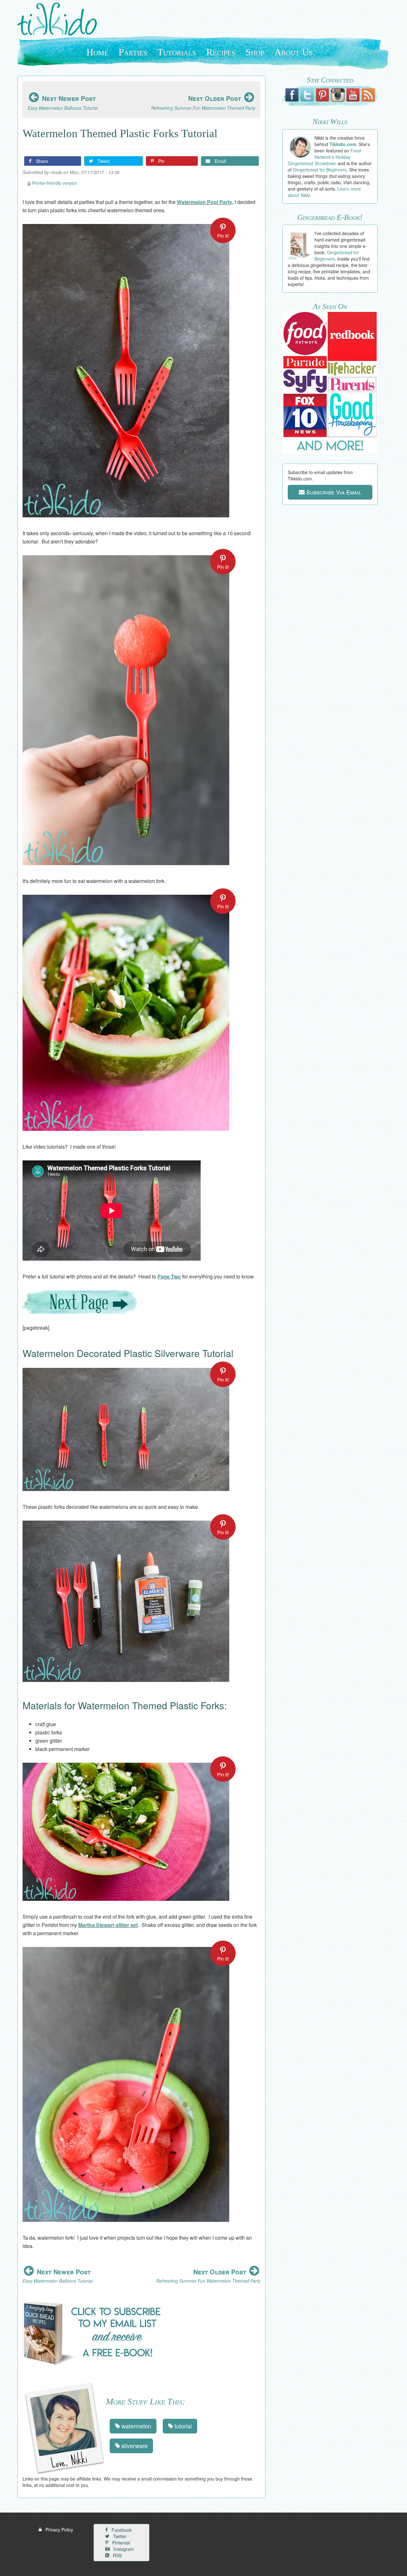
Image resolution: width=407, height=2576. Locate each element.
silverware (134, 2446)
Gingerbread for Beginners (320, 170)
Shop (255, 52)
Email (220, 161)
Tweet (103, 161)
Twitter (119, 2536)
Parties (133, 52)
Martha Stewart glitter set (108, 1925)
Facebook (121, 2530)
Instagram (123, 2549)
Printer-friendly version (55, 183)
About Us (294, 52)
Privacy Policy (59, 2530)
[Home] (60, 19)
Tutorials (177, 52)
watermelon (135, 2426)
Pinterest (121, 2543)
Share (41, 161)
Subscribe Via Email (333, 492)
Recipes (221, 52)
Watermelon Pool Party (204, 202)
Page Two (169, 1276)
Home (97, 52)
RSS (117, 2555)
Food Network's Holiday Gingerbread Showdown (324, 157)
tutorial (182, 2426)
